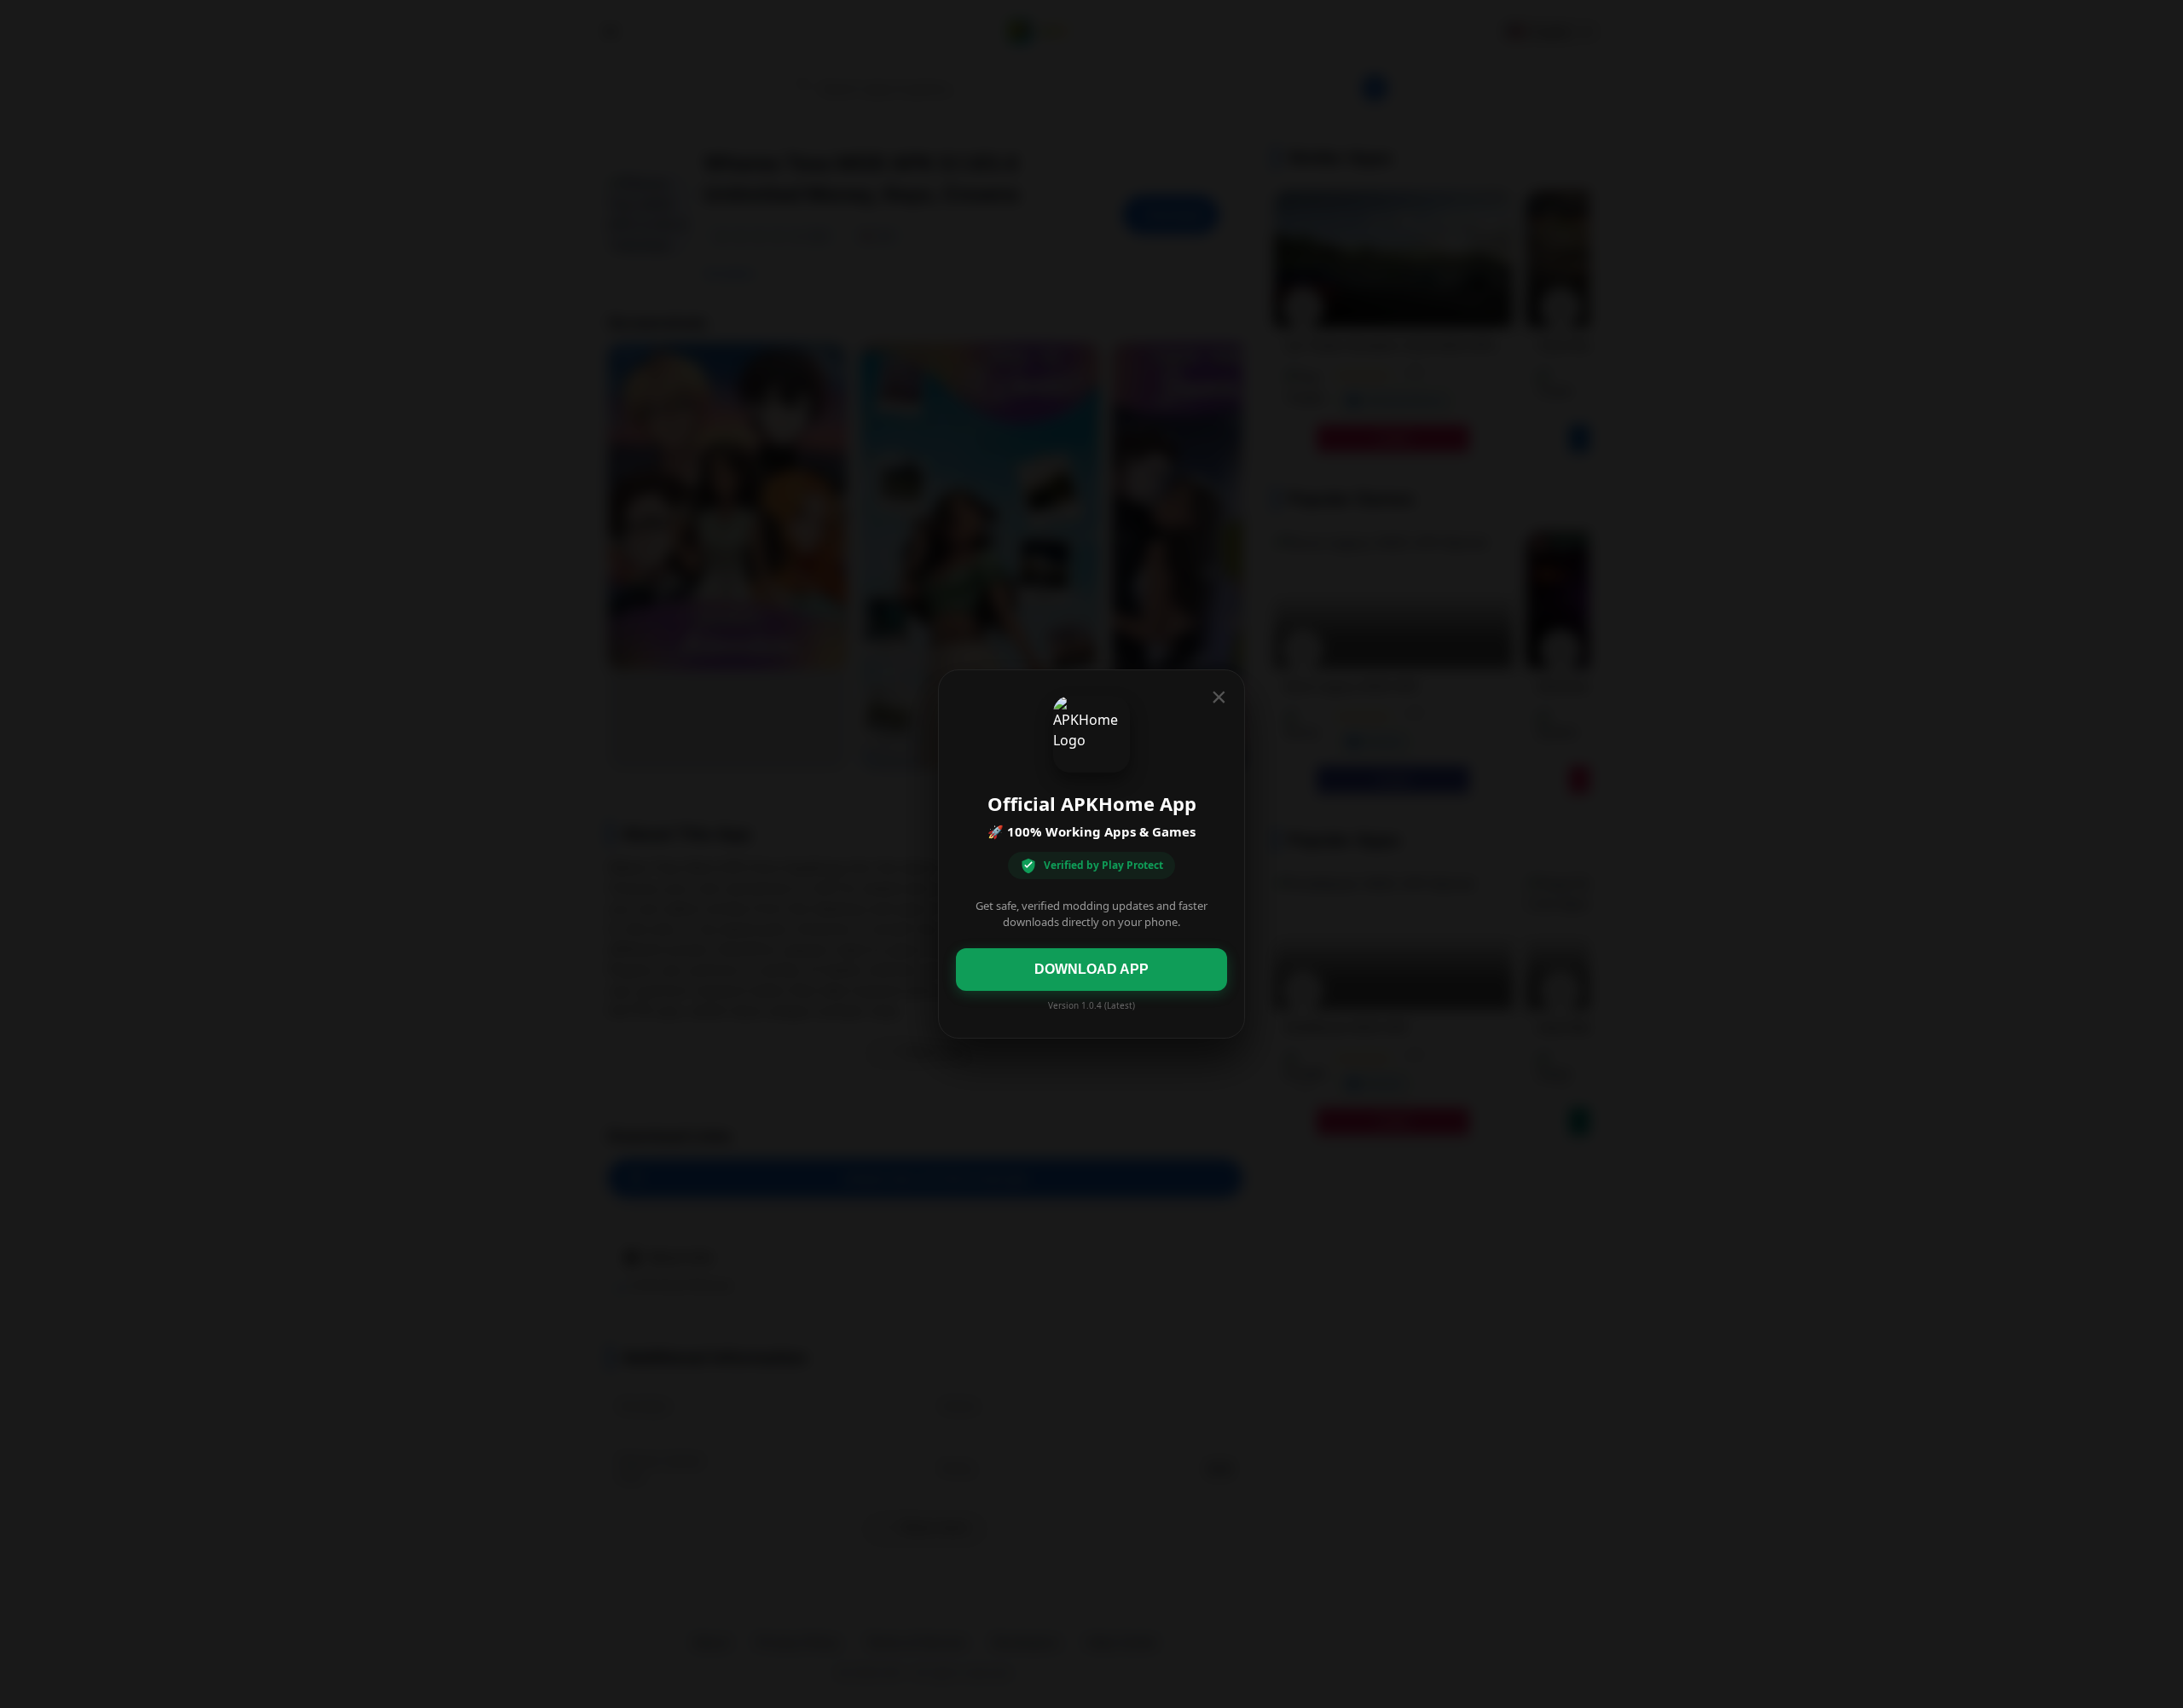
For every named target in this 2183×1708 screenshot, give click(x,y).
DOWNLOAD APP (1091, 969)
